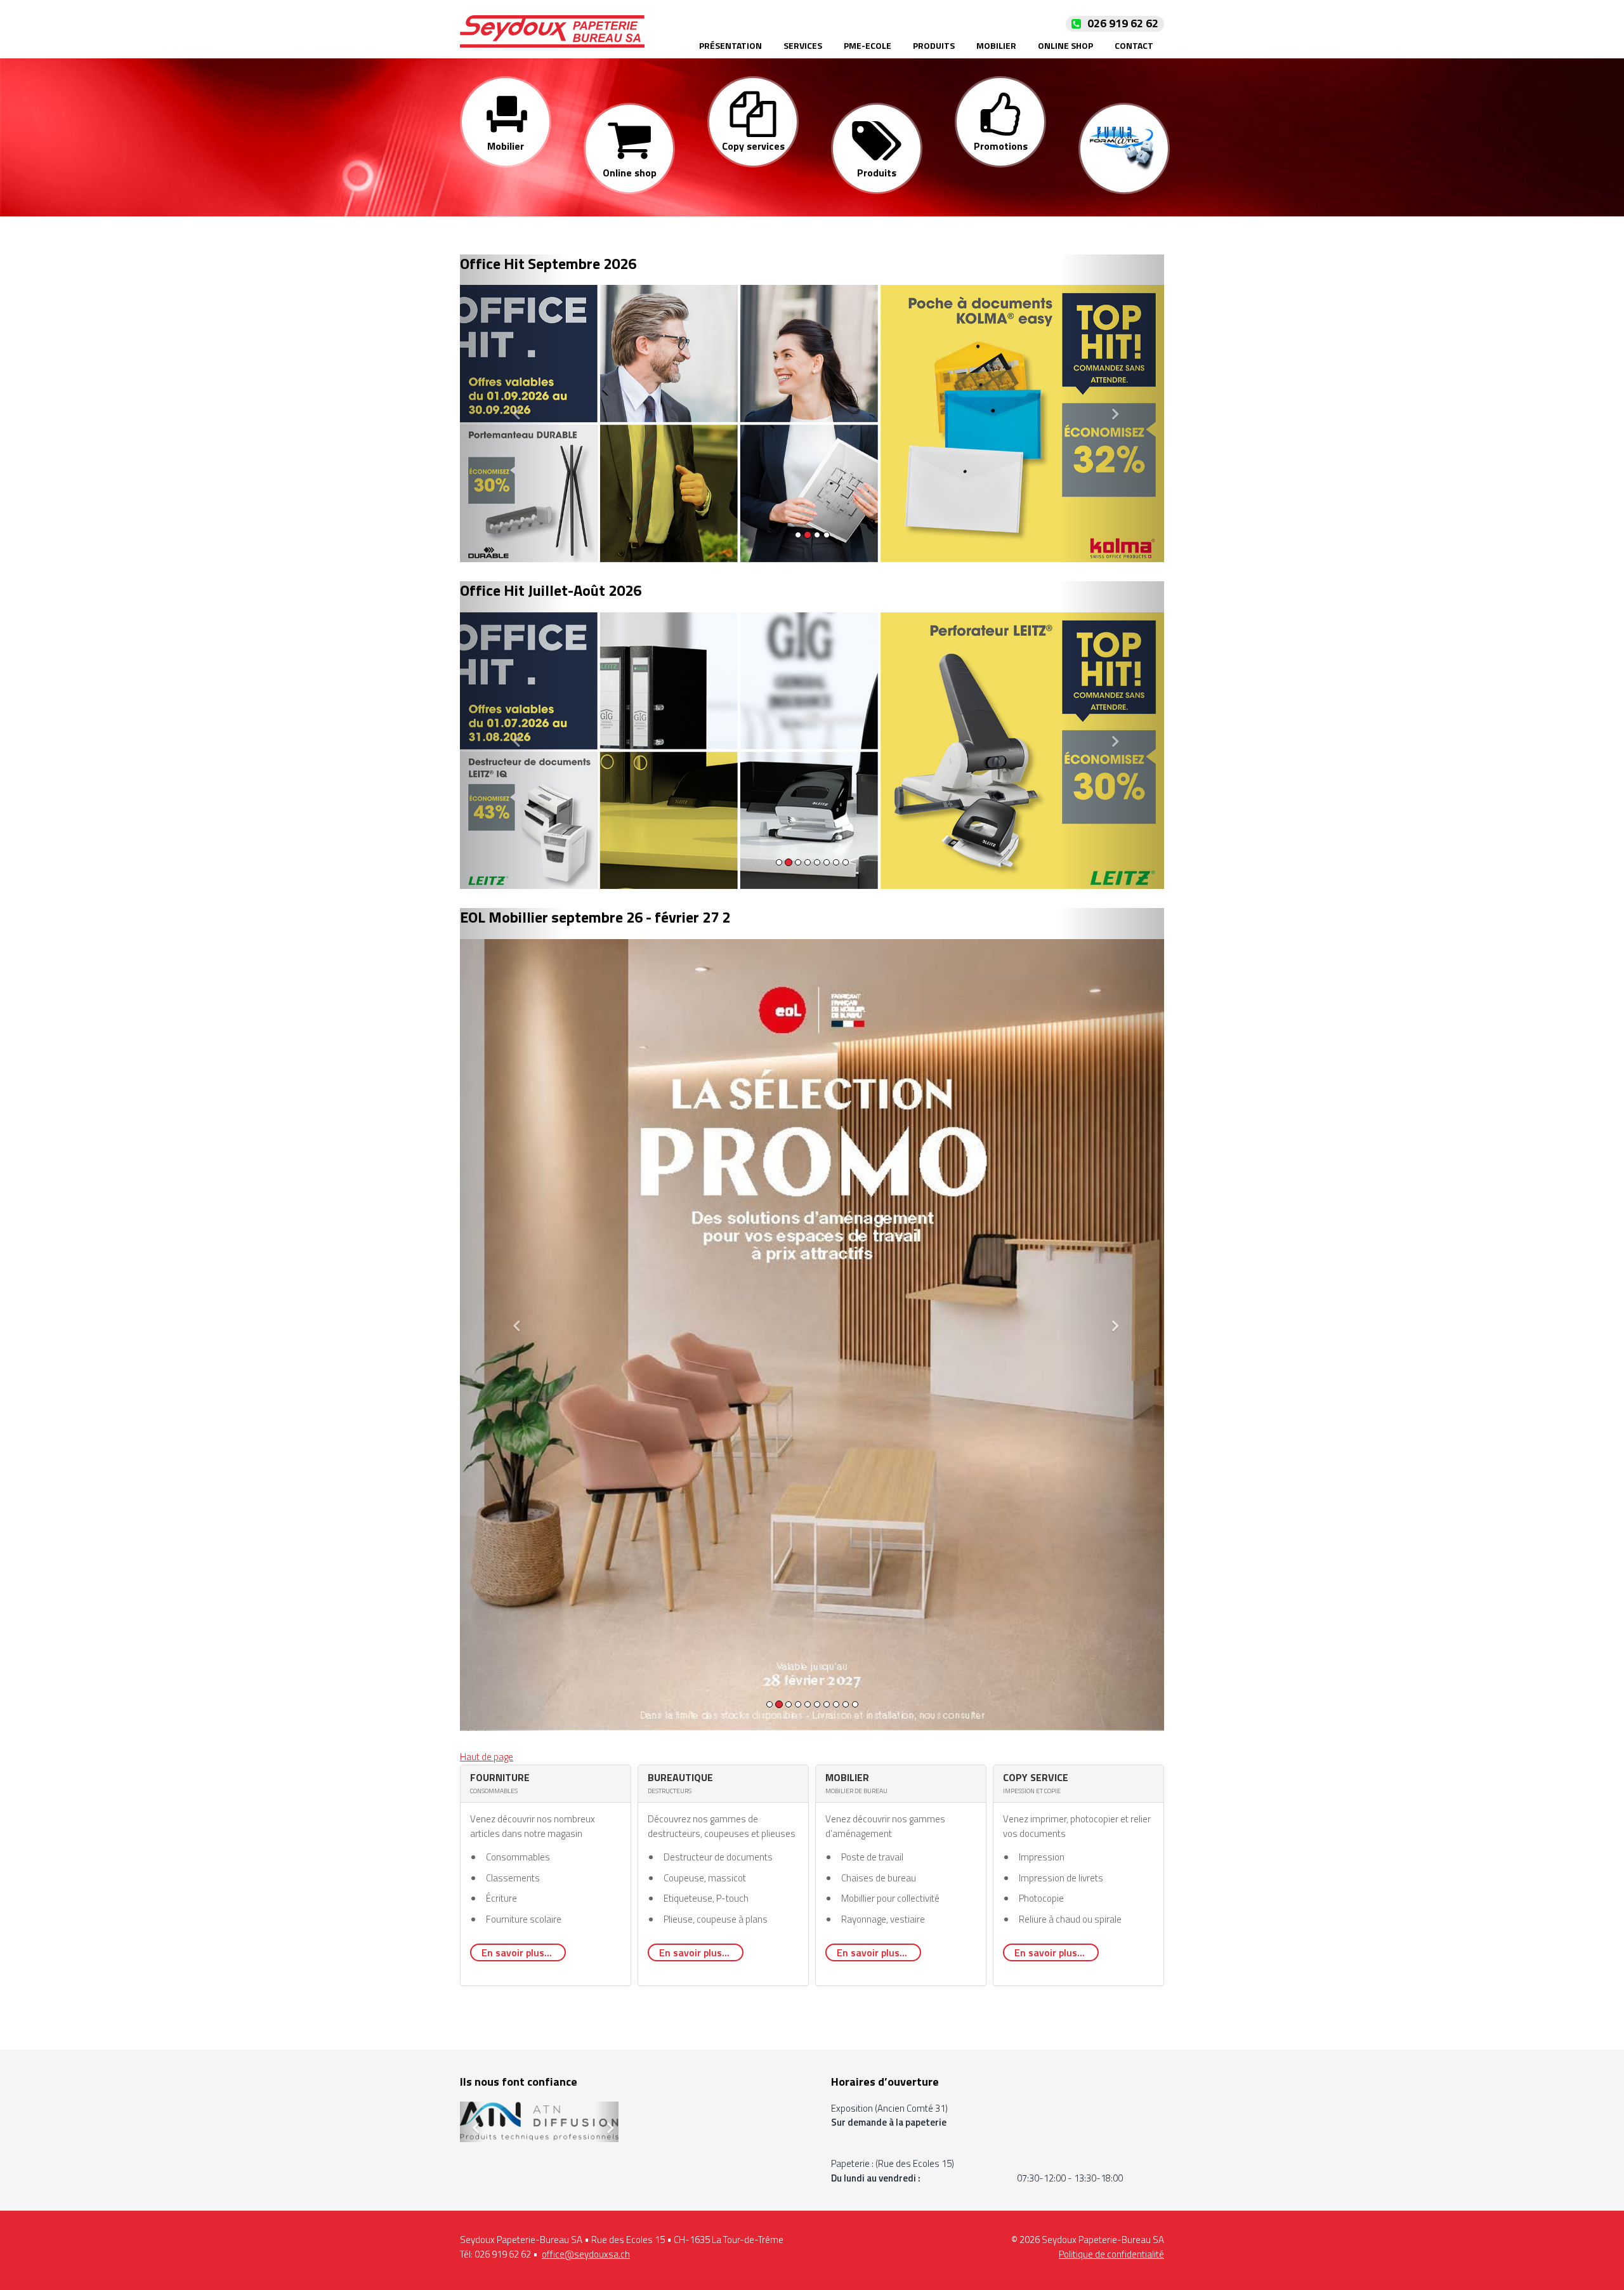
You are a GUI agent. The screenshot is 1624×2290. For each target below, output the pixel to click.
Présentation (730, 45)
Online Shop (1065, 45)
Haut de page (487, 1463)
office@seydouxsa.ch (586, 1964)
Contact (1134, 45)
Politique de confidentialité (1111, 1964)
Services (803, 45)
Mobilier (996, 45)
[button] (513, 408)
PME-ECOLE (868, 45)
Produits (934, 45)
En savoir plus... (518, 1659)
